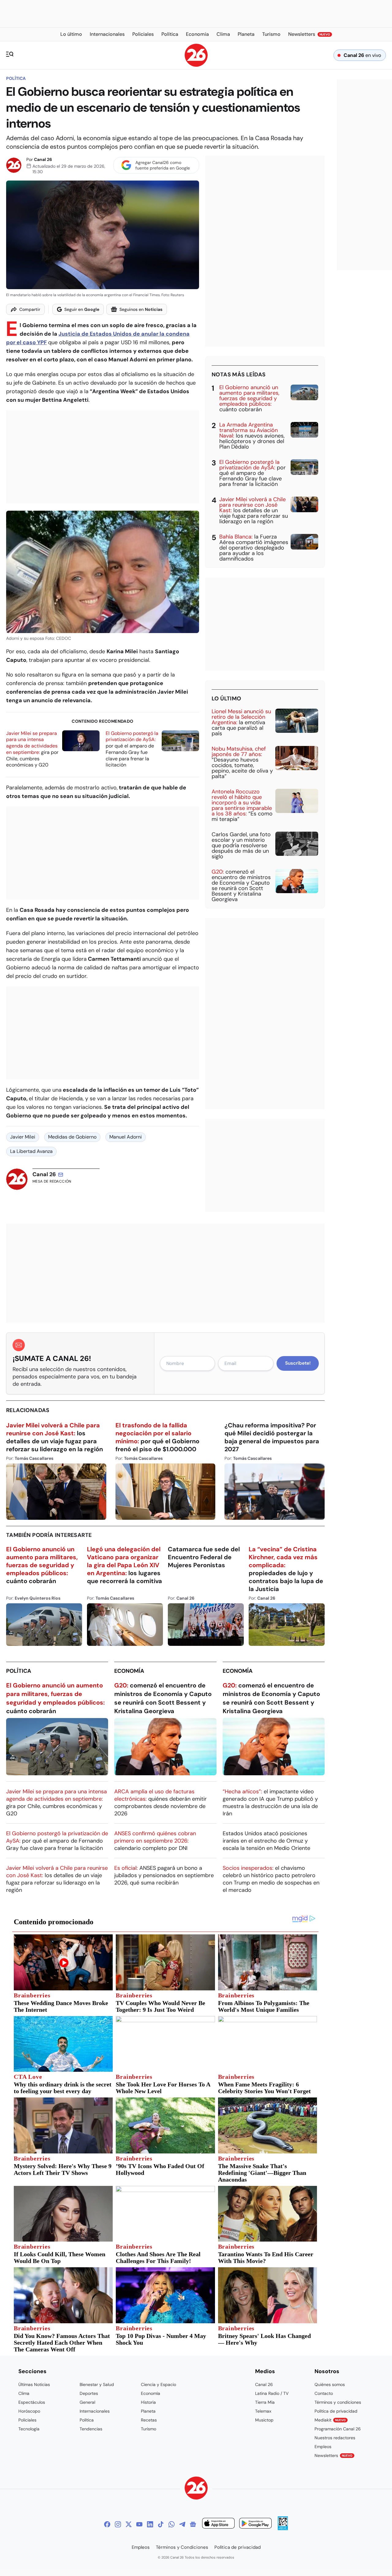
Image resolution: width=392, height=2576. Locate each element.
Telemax (263, 2411)
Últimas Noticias (34, 2384)
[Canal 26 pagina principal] (196, 65)
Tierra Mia (265, 2402)
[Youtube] (139, 2524)
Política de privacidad (336, 2411)
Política (16, 78)
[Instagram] (118, 2524)
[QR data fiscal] (283, 2528)
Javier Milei (23, 1137)
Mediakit (330, 2420)
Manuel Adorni (126, 1137)
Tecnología (29, 2429)
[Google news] (193, 2524)
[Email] (61, 1175)
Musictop (264, 2420)
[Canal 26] (196, 2489)
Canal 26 (43, 159)
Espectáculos (32, 2402)
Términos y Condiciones (182, 2547)
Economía (129, 1671)
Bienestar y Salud (97, 2384)
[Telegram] (182, 2524)
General (87, 2402)
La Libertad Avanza (31, 1151)
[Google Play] (255, 2524)
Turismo (149, 2429)
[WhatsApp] (171, 2524)
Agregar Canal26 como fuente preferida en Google (163, 165)
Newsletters (334, 2455)
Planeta (148, 2411)
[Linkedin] (150, 2524)
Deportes (89, 2393)
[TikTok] (161, 2524)
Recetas (149, 2420)
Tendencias (91, 2429)
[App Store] (218, 2524)
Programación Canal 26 (338, 2429)
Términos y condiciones (338, 2402)
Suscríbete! (298, 1363)
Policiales (27, 2420)
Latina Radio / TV (272, 2393)
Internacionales (95, 2411)
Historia (148, 2402)
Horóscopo (29, 2411)
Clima (24, 2393)
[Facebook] (107, 2524)
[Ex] (129, 2524)
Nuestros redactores (335, 2438)
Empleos (323, 2447)
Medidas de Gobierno (72, 1137)
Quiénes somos (330, 2384)
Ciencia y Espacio (158, 2384)
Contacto (324, 2393)
